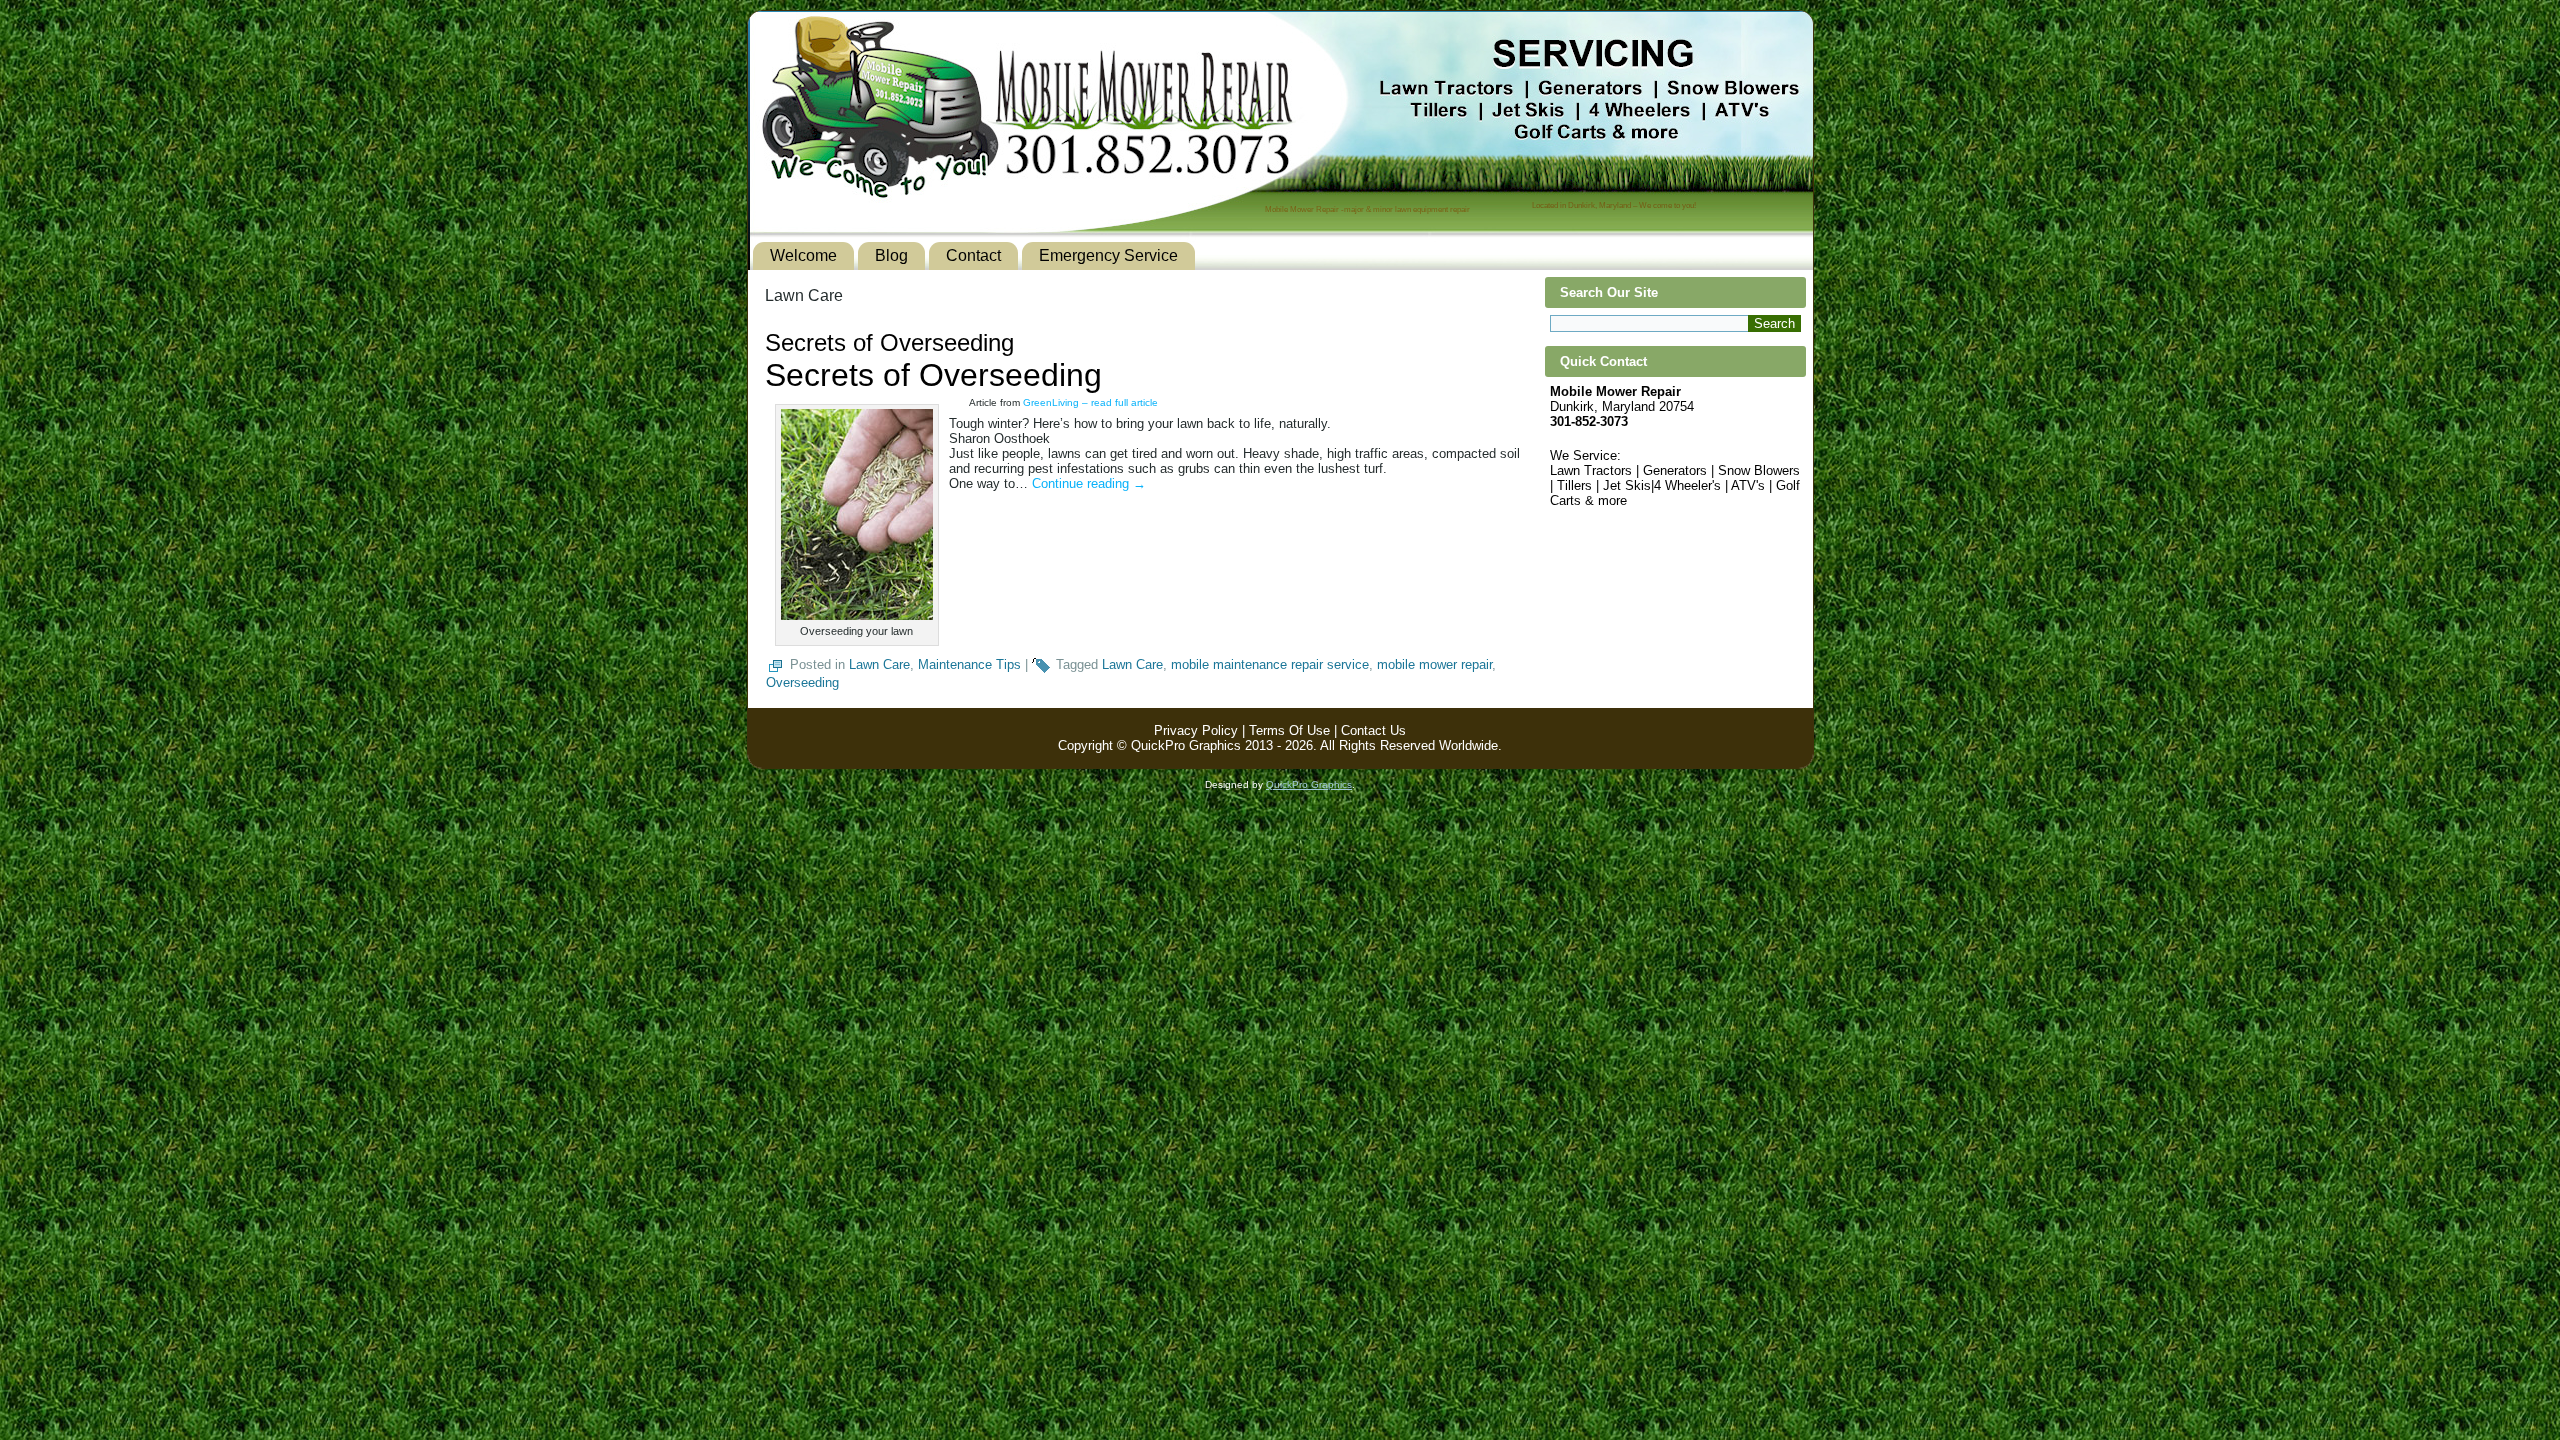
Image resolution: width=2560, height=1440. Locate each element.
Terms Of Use (1289, 730)
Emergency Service (1108, 255)
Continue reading (1089, 483)
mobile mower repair (1434, 664)
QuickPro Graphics (1309, 784)
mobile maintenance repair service (1270, 664)
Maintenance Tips (969, 664)
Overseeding (802, 682)
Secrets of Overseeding (889, 342)
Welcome (803, 255)
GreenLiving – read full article (1090, 402)
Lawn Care (879, 664)
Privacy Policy (1196, 730)
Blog (891, 255)
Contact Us (1373, 730)
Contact (973, 255)
